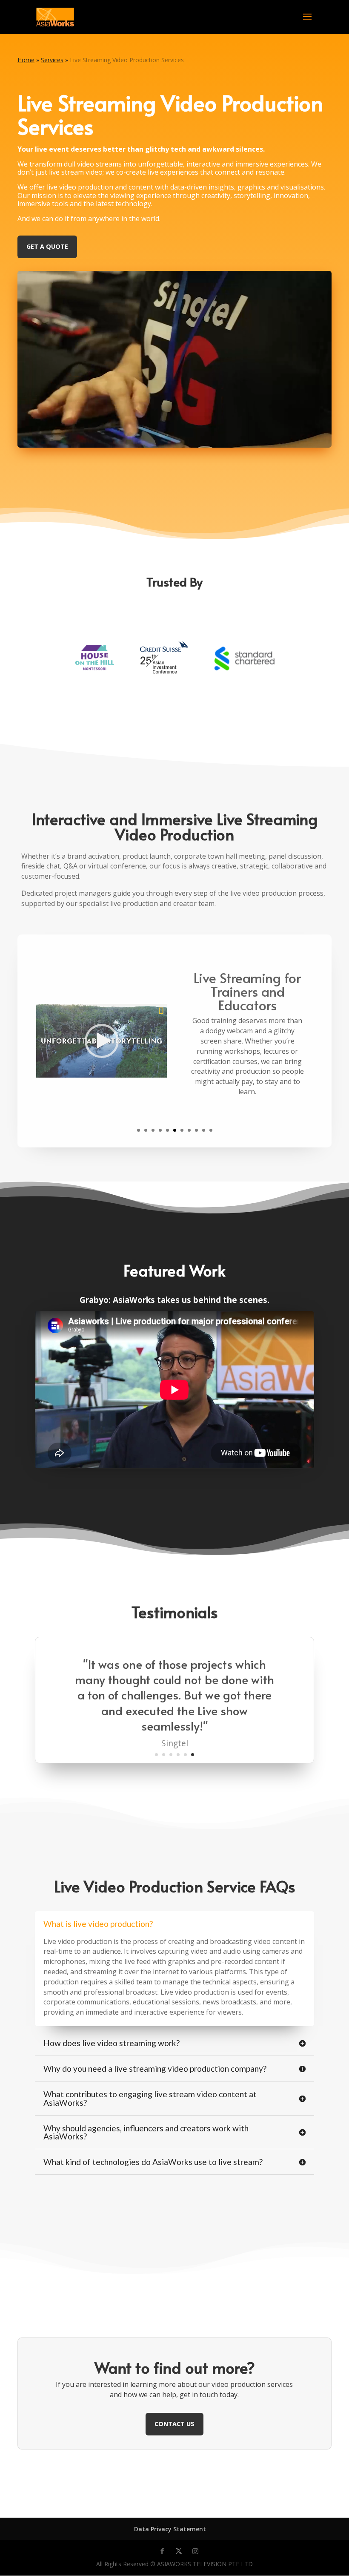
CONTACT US (174, 2424)
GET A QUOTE (47, 246)
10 (204, 1130)
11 (211, 1130)
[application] (102, 1041)
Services (52, 60)
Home (26, 60)
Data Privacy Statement (170, 2529)
